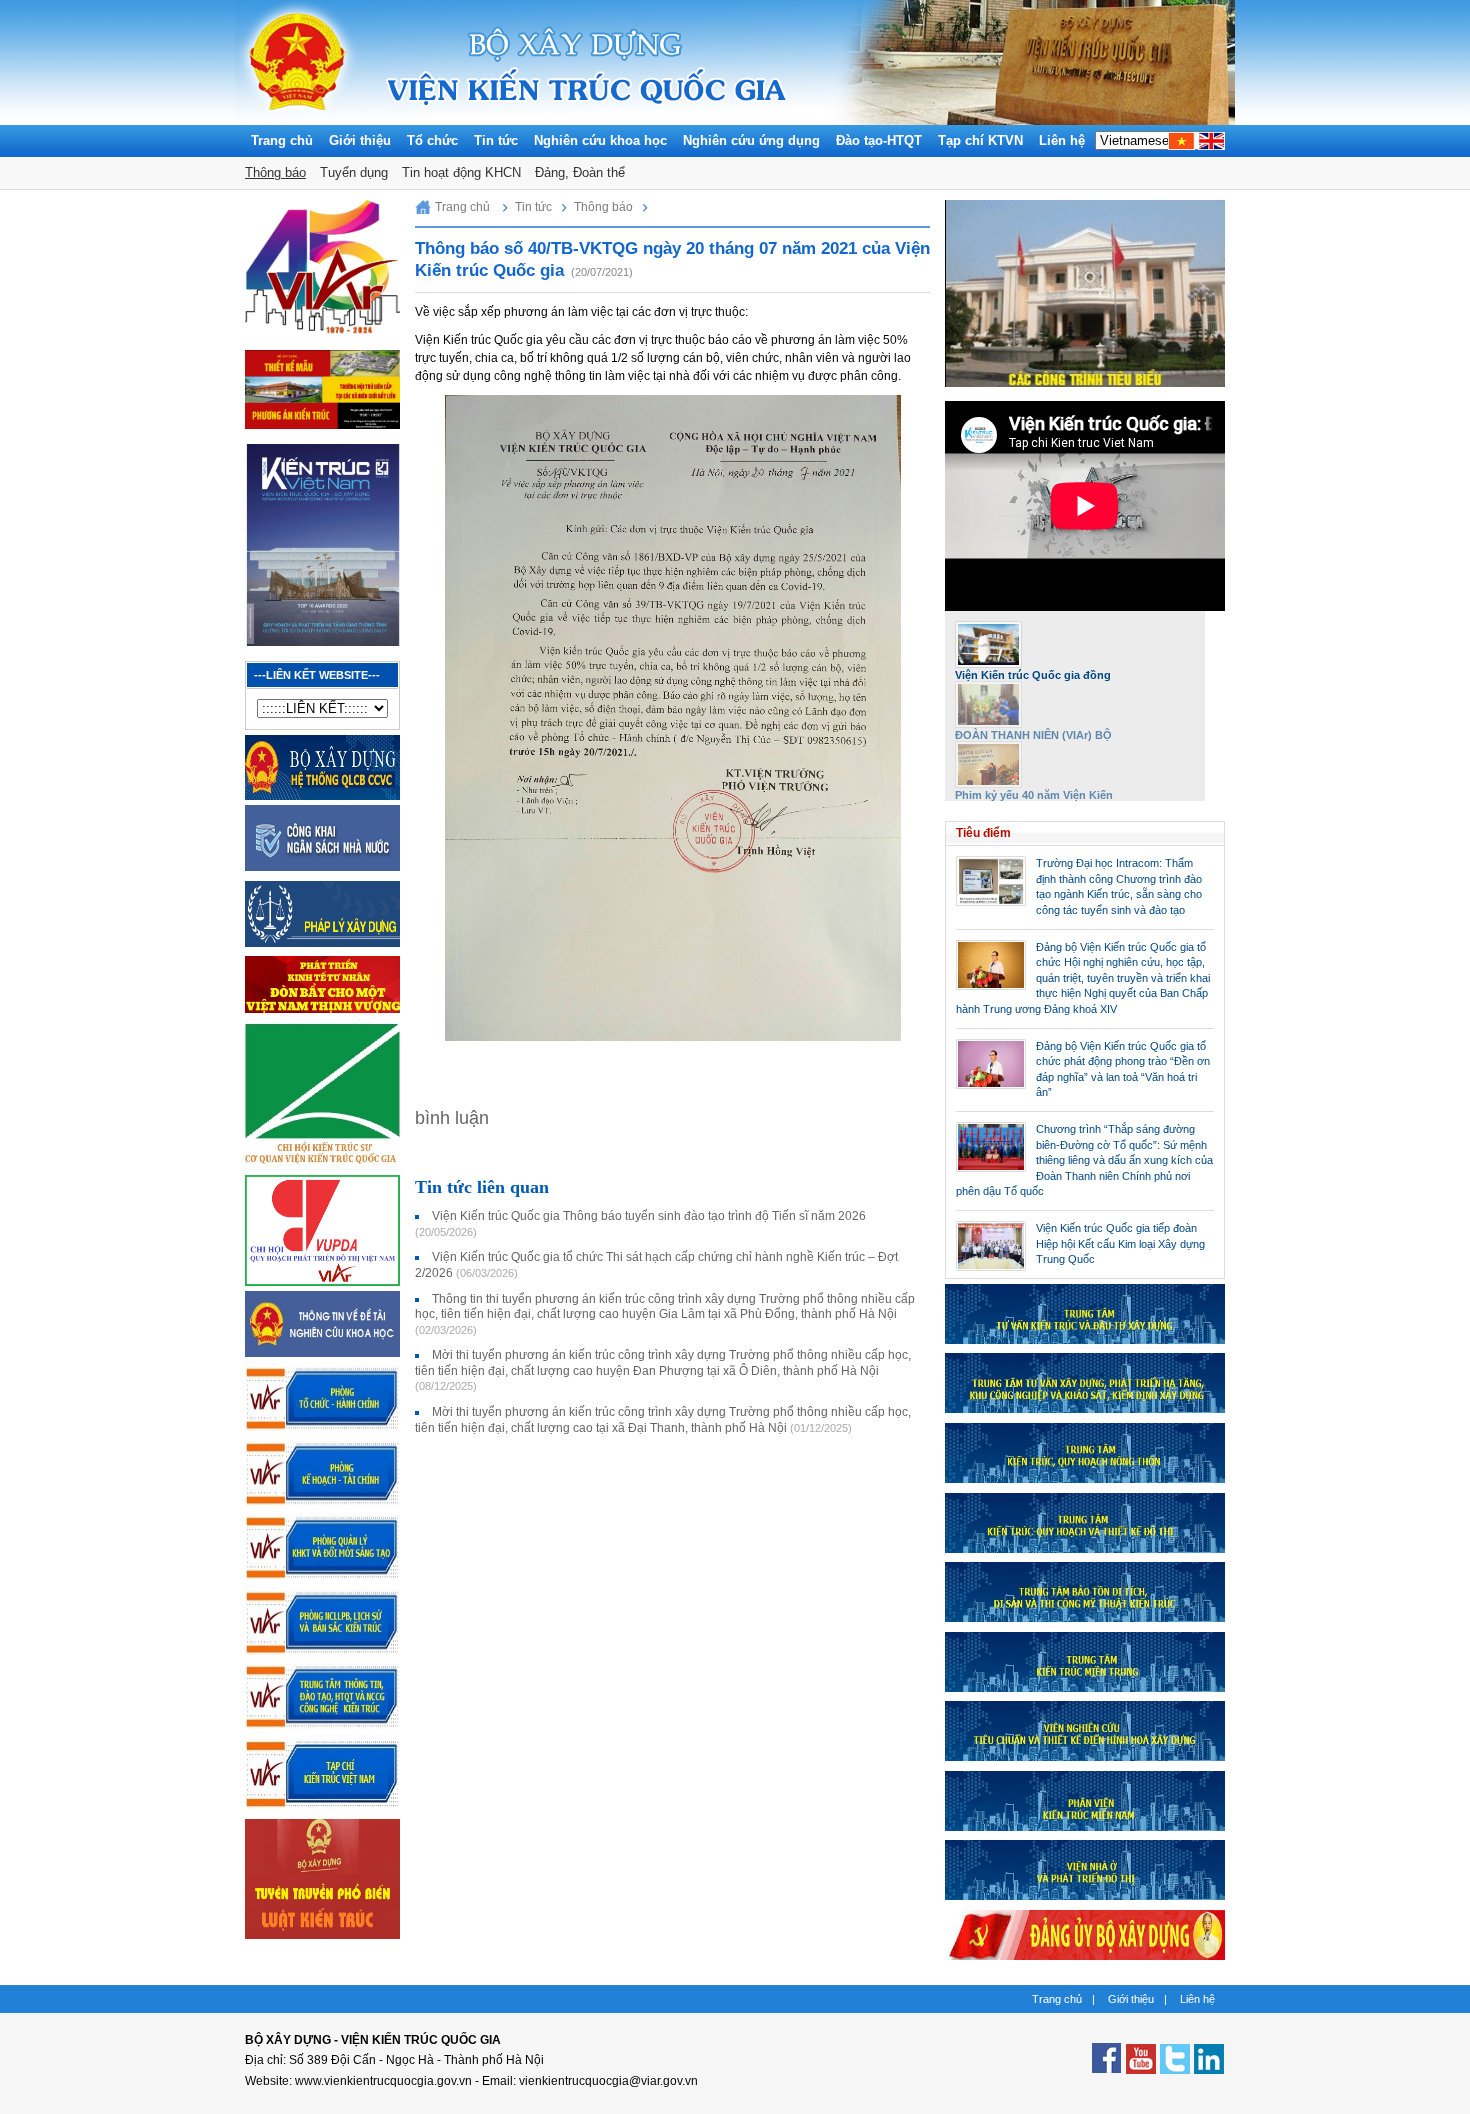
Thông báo (275, 172)
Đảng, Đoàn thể (580, 172)
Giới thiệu (360, 140)
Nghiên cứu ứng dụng (751, 140)
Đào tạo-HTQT (879, 140)
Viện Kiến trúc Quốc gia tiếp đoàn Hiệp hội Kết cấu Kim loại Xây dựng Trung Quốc (1120, 1243)
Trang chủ (282, 140)
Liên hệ (1062, 140)
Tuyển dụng (354, 172)
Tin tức (496, 140)
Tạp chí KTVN (980, 140)
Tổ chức (432, 140)
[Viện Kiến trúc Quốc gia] (297, 120)
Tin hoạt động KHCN (461, 172)
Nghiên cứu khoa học (600, 140)
